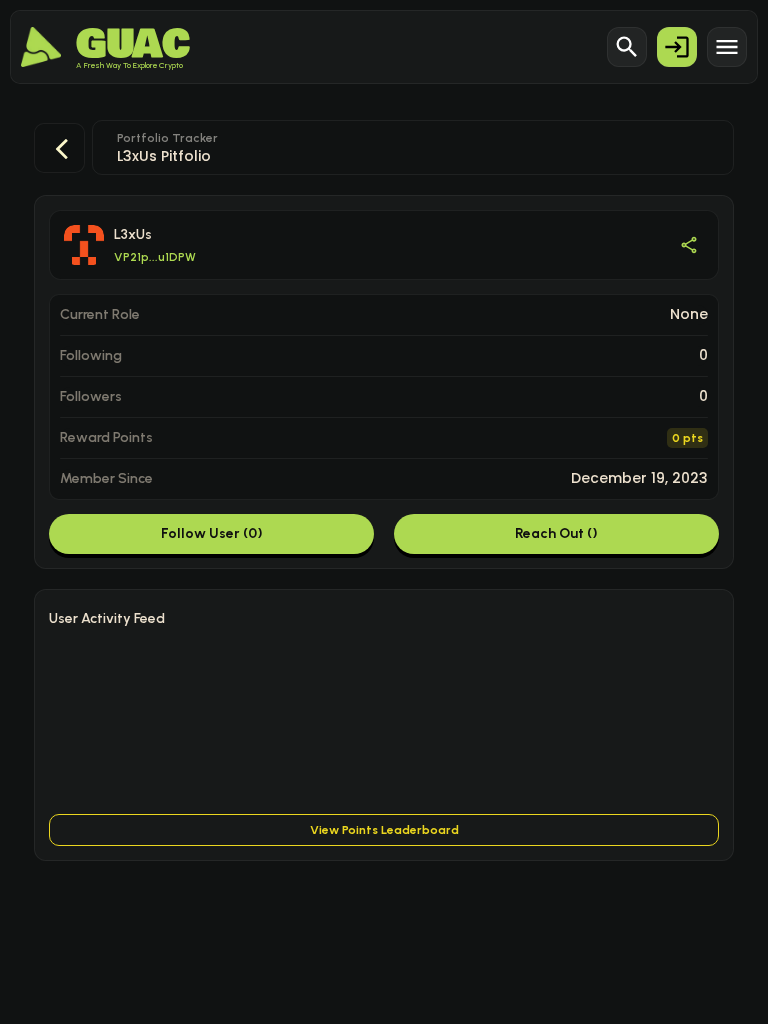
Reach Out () (556, 533)
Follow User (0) (212, 533)
